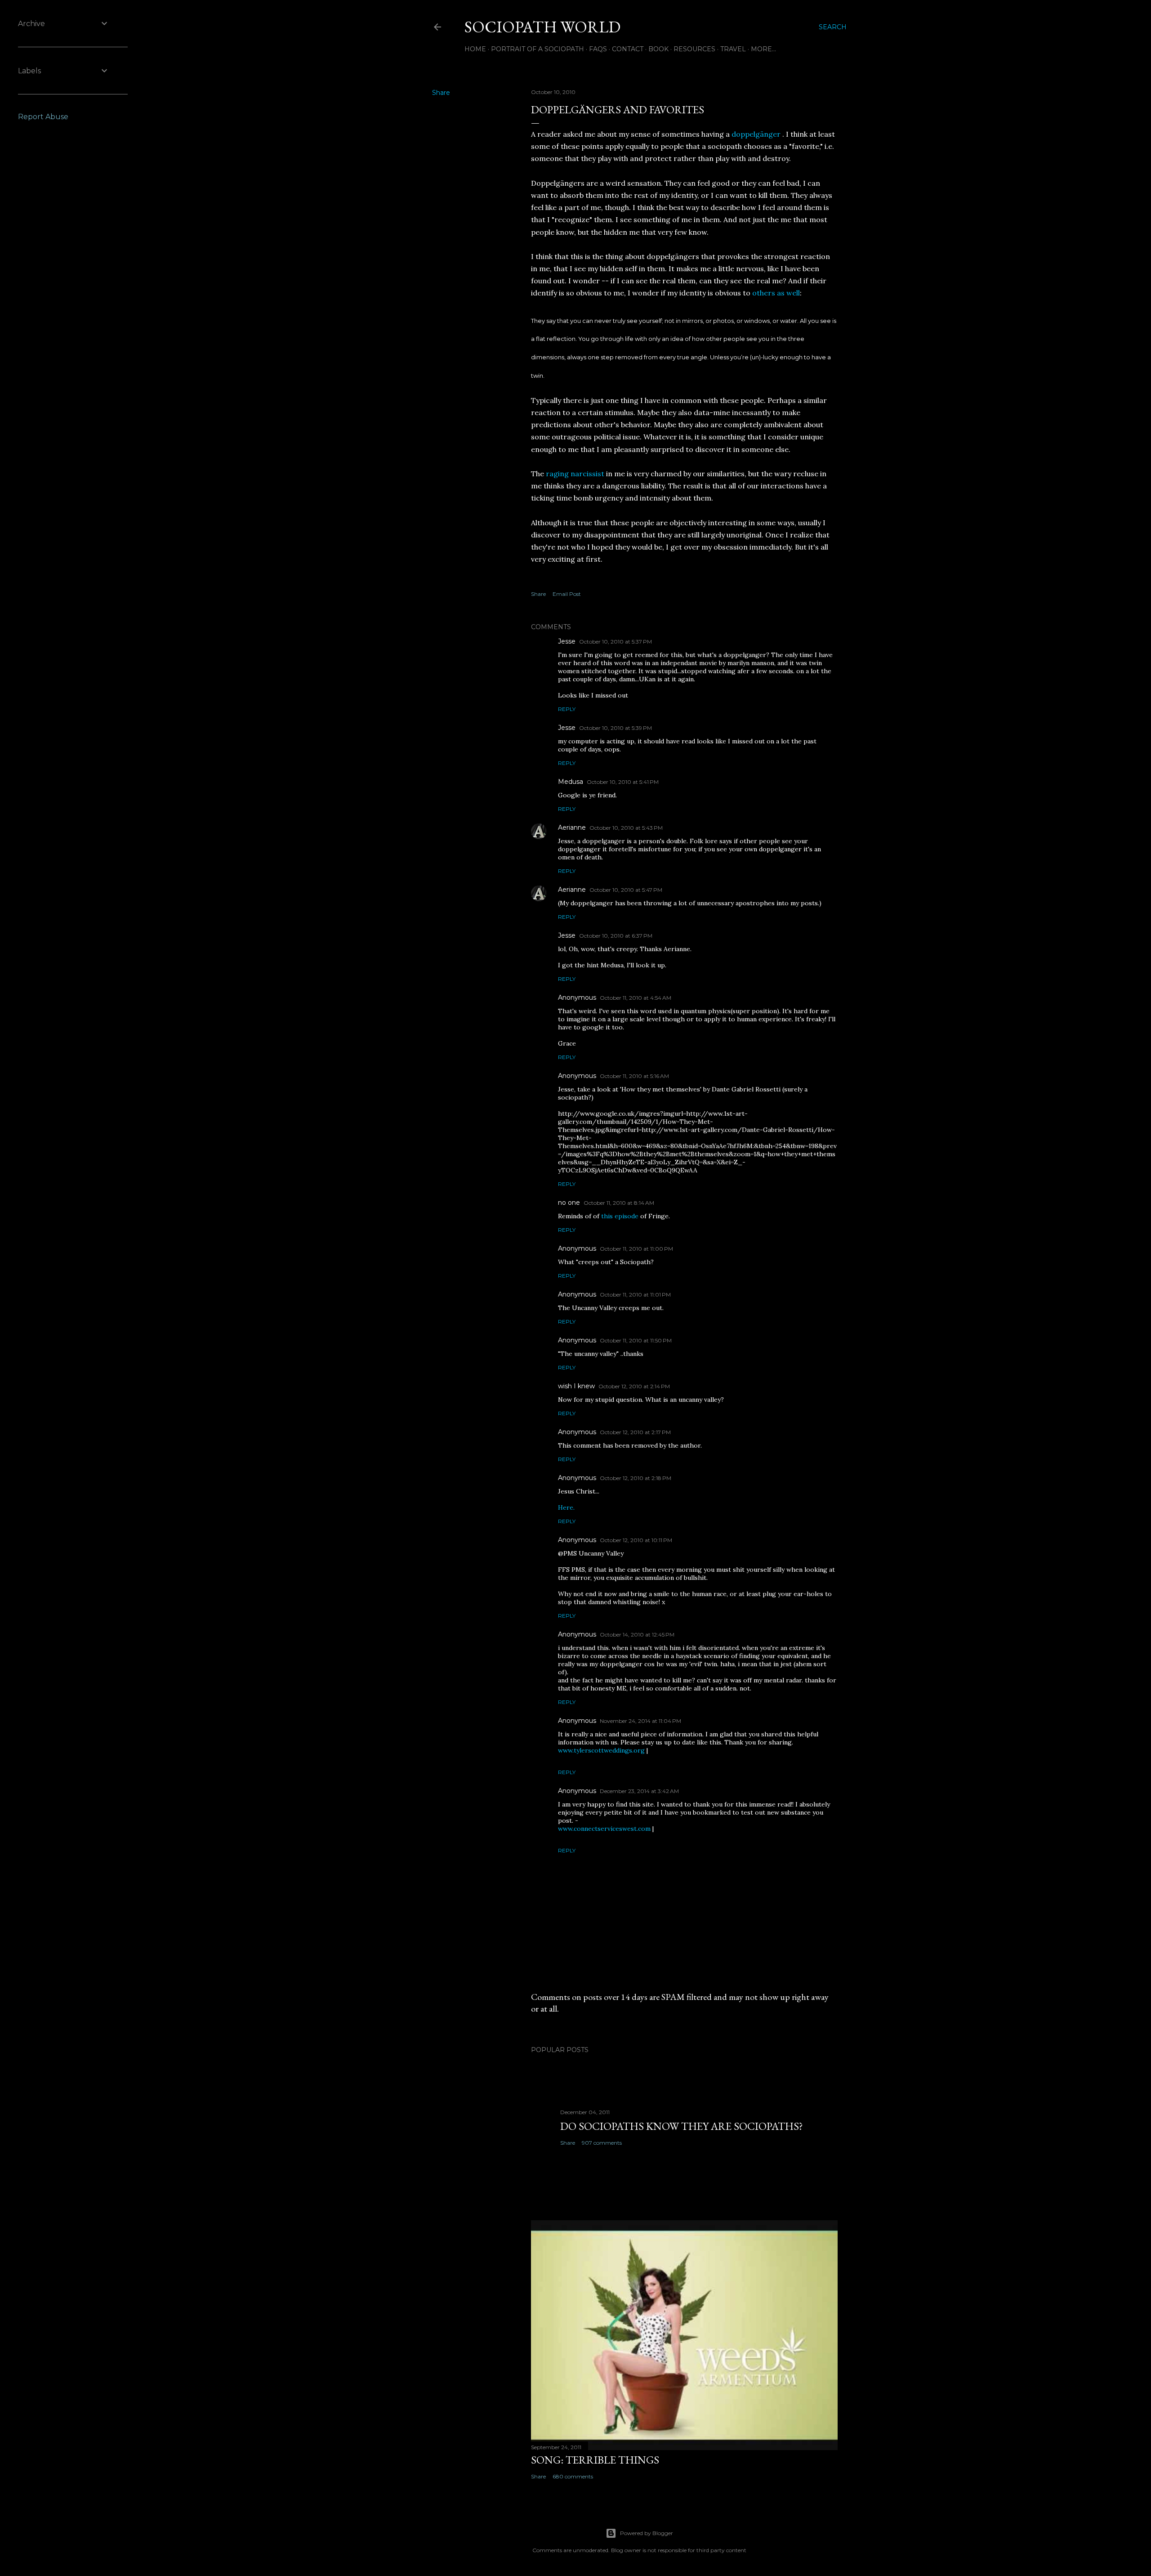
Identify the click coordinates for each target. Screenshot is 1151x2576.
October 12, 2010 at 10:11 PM (636, 1540)
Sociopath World (542, 27)
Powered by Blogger (647, 2533)
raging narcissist (575, 474)
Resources (694, 49)
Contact (628, 49)
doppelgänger (757, 134)
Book (658, 49)
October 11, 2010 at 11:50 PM (636, 1340)
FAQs (598, 49)
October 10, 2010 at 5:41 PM (623, 782)
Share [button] (441, 93)
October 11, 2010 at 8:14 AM (619, 1203)
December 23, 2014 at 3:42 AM (639, 1791)
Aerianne (572, 827)
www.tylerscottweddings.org (601, 1750)
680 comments (573, 2476)
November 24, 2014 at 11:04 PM (640, 1721)
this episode (620, 1216)
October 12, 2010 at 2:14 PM (634, 1386)
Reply (567, 709)
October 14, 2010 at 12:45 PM (637, 1635)
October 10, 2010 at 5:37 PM (616, 642)
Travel (733, 49)
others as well (776, 293)
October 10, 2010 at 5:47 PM (626, 890)
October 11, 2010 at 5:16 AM (634, 1076)
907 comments (602, 2143)
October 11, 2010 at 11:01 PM (635, 1295)
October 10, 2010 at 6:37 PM (616, 936)
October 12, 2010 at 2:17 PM (635, 1432)
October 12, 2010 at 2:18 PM (636, 1478)
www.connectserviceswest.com (604, 1829)
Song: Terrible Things (595, 2460)
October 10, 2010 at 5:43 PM (626, 828)
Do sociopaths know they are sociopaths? (682, 2126)
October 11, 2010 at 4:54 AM (636, 998)
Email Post (567, 594)
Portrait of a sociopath (538, 49)
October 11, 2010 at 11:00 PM (636, 1249)
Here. (566, 1507)
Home (475, 49)
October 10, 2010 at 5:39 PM (616, 728)
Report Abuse (43, 117)
